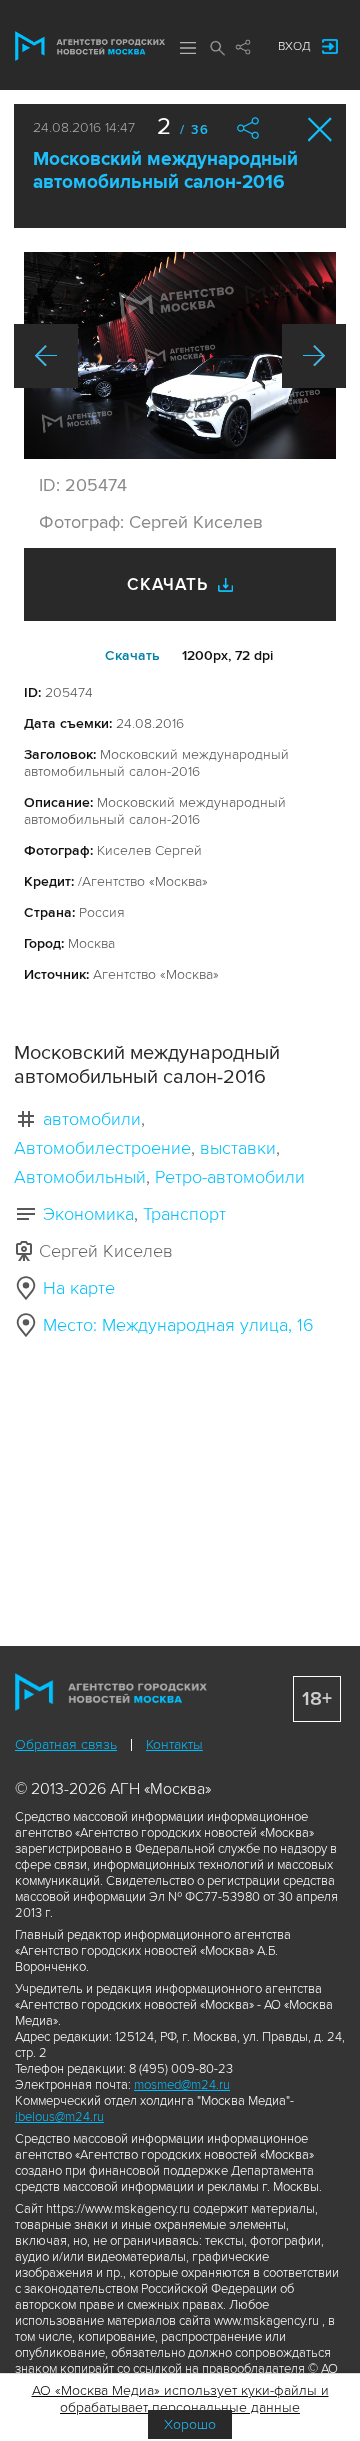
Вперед (314, 356)
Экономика (88, 1214)
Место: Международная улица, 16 (178, 1325)
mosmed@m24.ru (182, 2085)
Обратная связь (66, 1744)
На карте (79, 1288)
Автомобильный (80, 1177)
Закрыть (320, 129)
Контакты (174, 1744)
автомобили (92, 1119)
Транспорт (184, 1214)
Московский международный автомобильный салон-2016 (165, 171)
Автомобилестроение (102, 1148)
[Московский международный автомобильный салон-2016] (180, 355)
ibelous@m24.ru (59, 2117)
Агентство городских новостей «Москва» (90, 46)
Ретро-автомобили (230, 1177)
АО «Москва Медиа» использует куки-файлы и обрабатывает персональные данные (180, 2399)
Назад (46, 356)
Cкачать (132, 655)
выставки (238, 1148)
